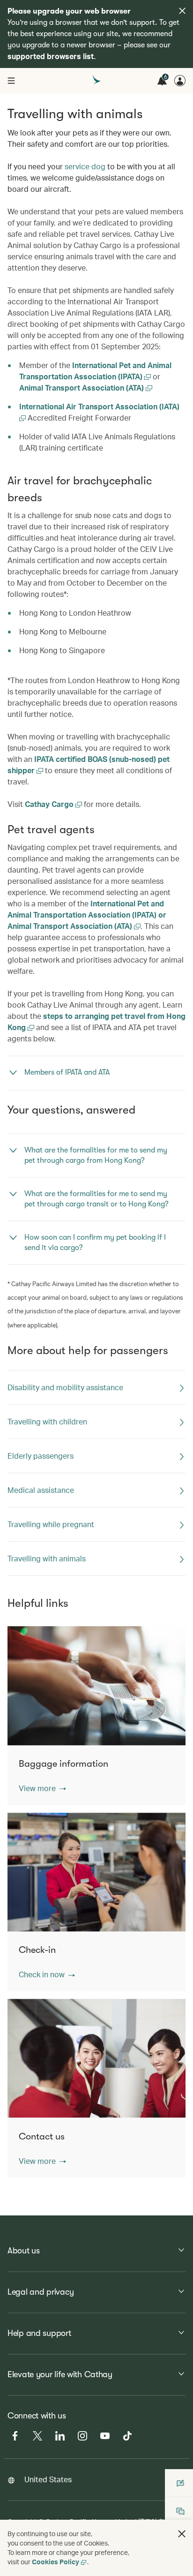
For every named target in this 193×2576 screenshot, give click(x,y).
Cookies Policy (56, 2562)
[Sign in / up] (180, 81)
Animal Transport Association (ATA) (82, 388)
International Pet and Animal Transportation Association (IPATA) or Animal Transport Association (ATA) (87, 915)
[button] (42, 1788)
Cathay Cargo (50, 804)
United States (48, 2479)
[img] (182, 11)
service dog (85, 166)
